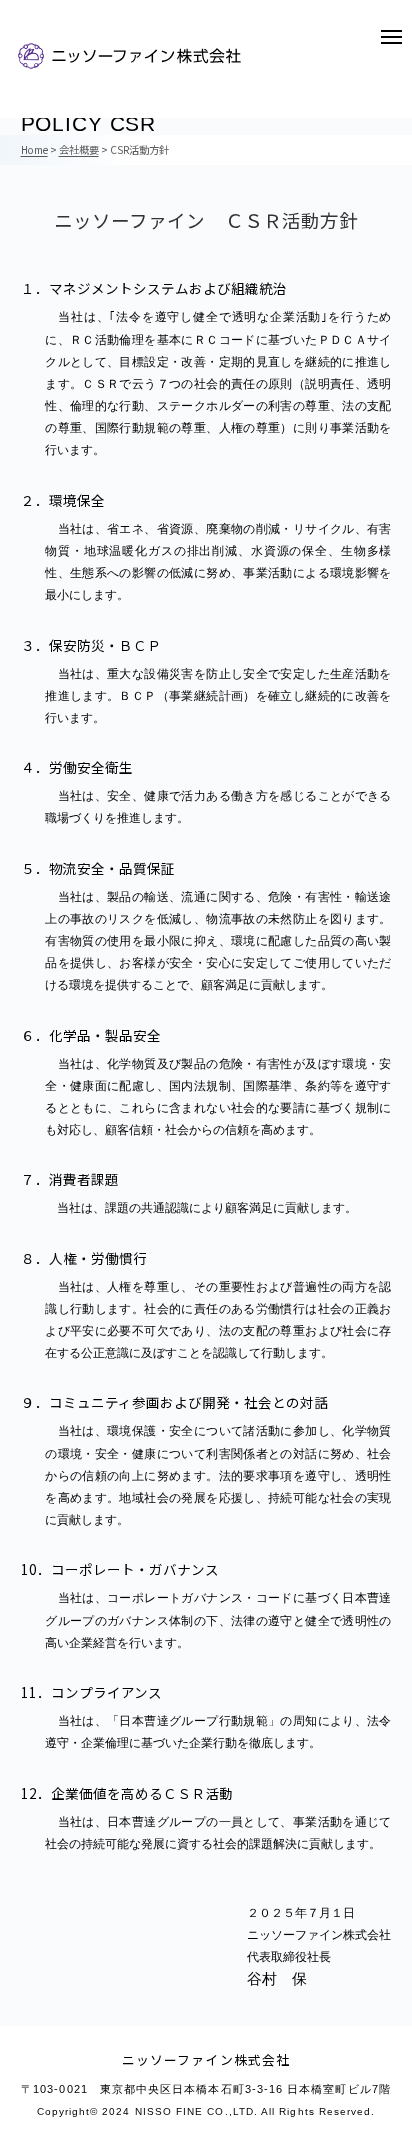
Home (34, 149)
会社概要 (79, 149)
